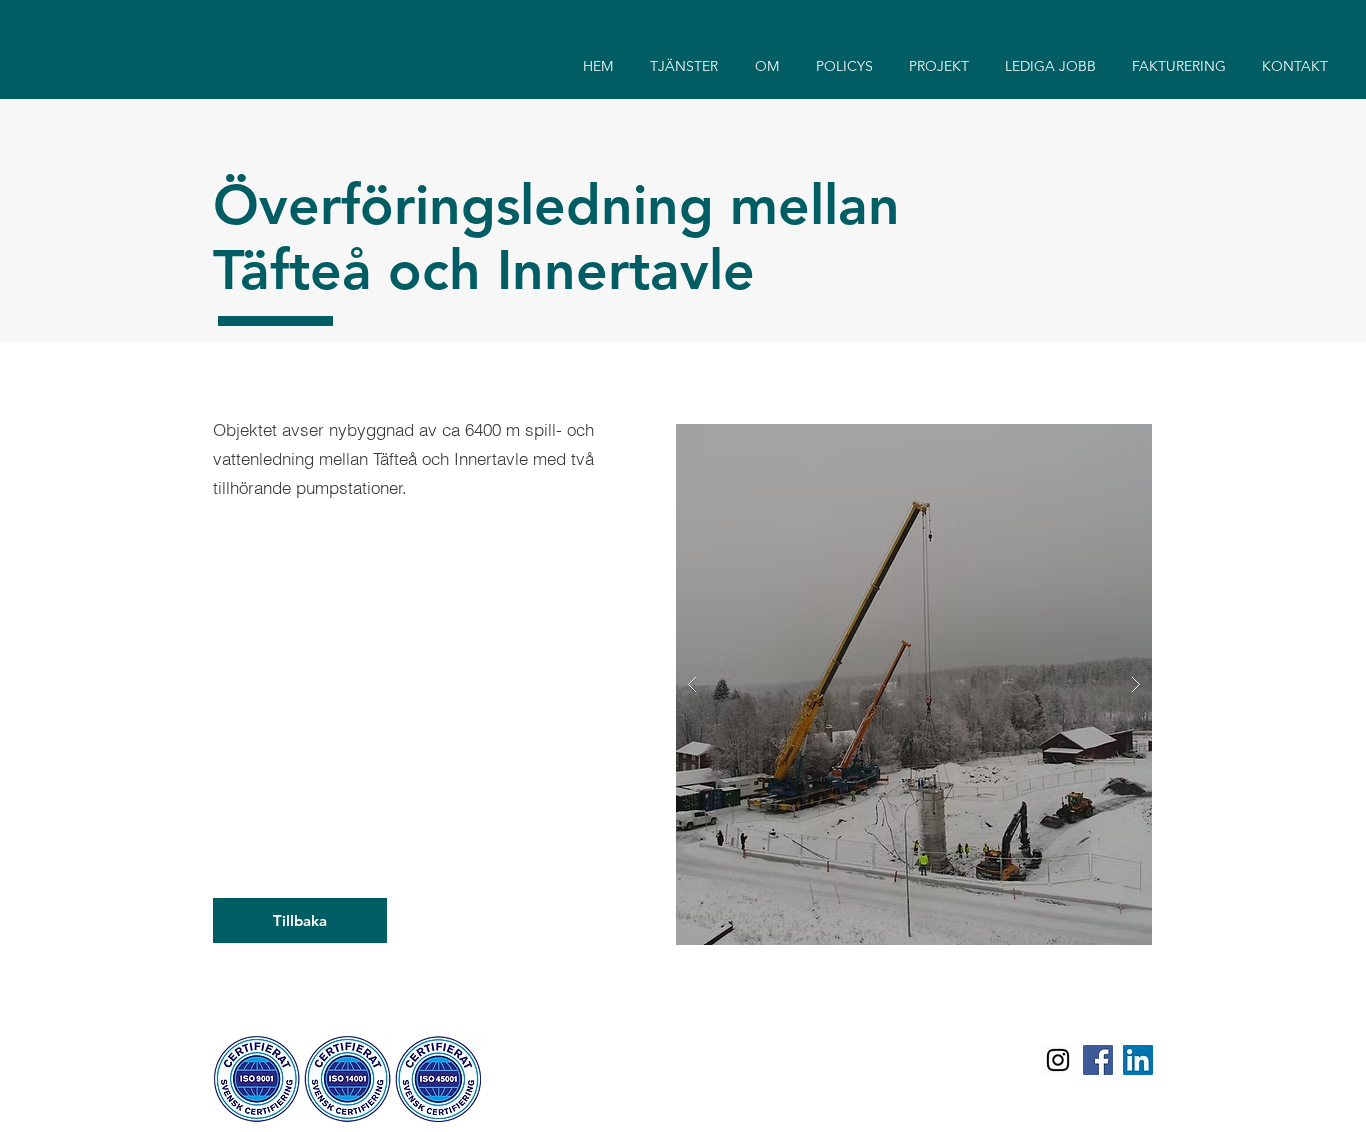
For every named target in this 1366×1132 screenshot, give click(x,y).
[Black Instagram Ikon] (1058, 1060)
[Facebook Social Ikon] (1098, 1060)
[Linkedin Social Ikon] (1138, 1060)
